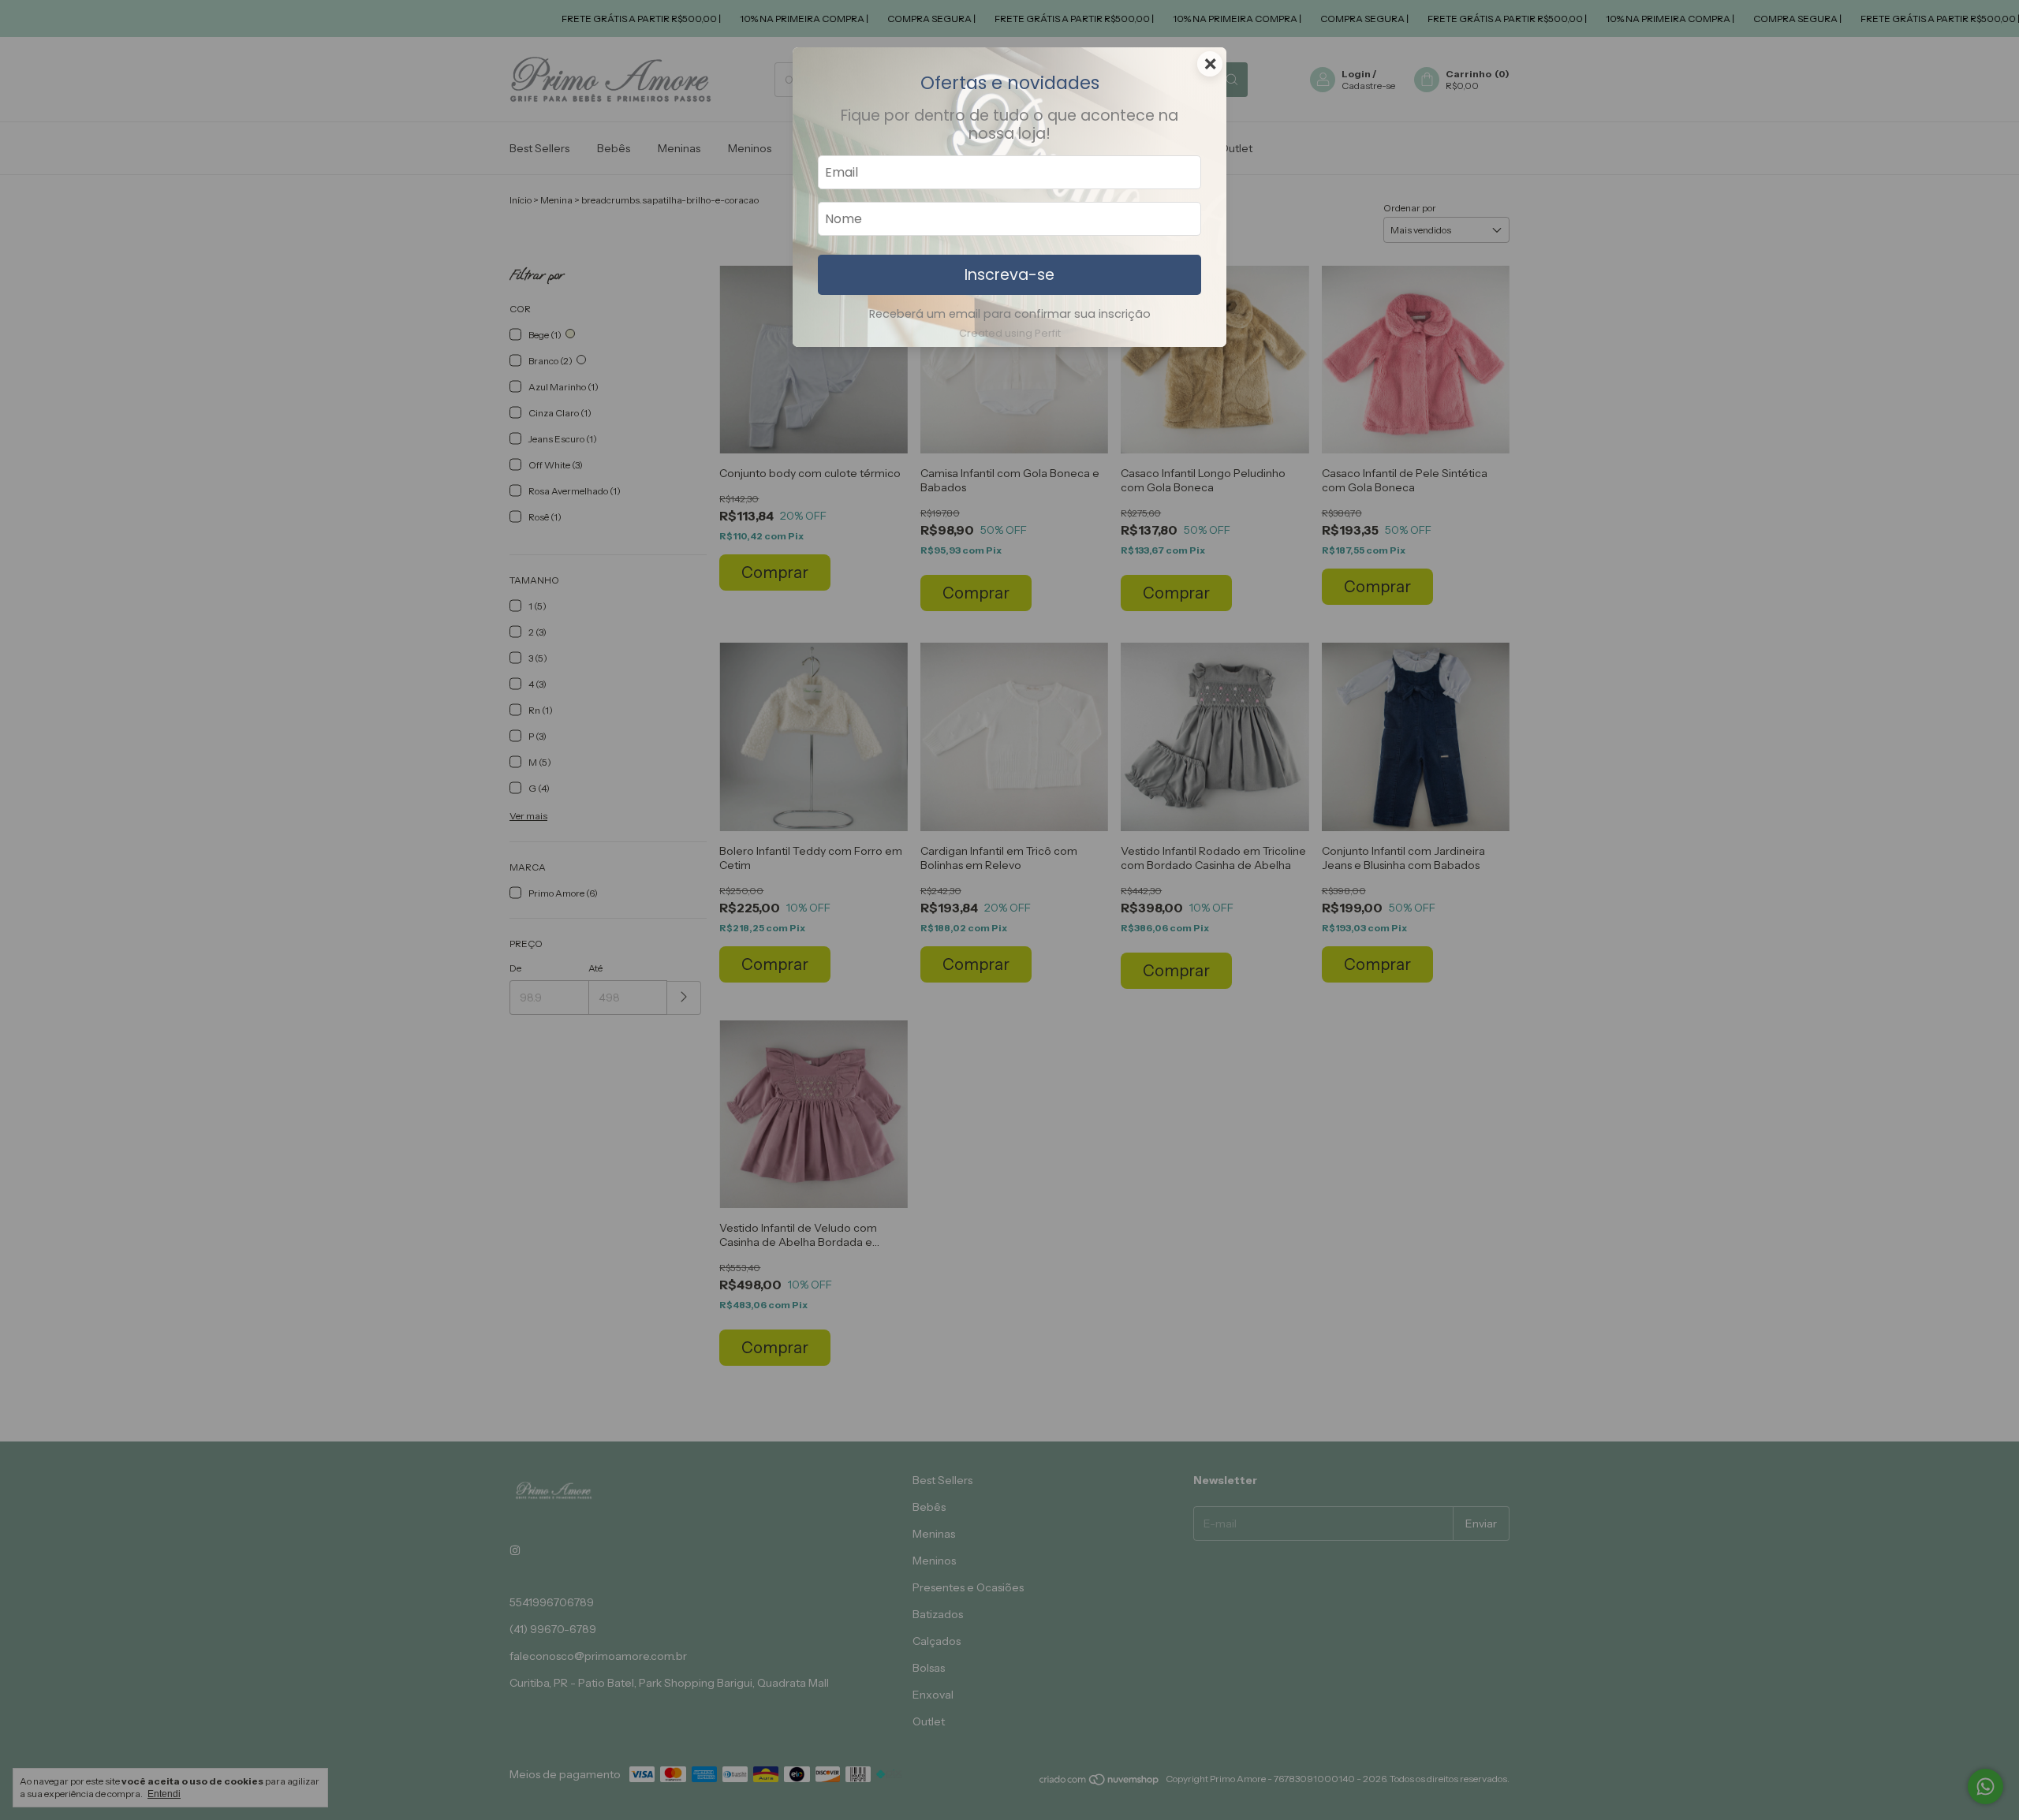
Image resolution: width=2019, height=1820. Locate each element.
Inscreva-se (1009, 275)
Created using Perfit (1010, 333)
